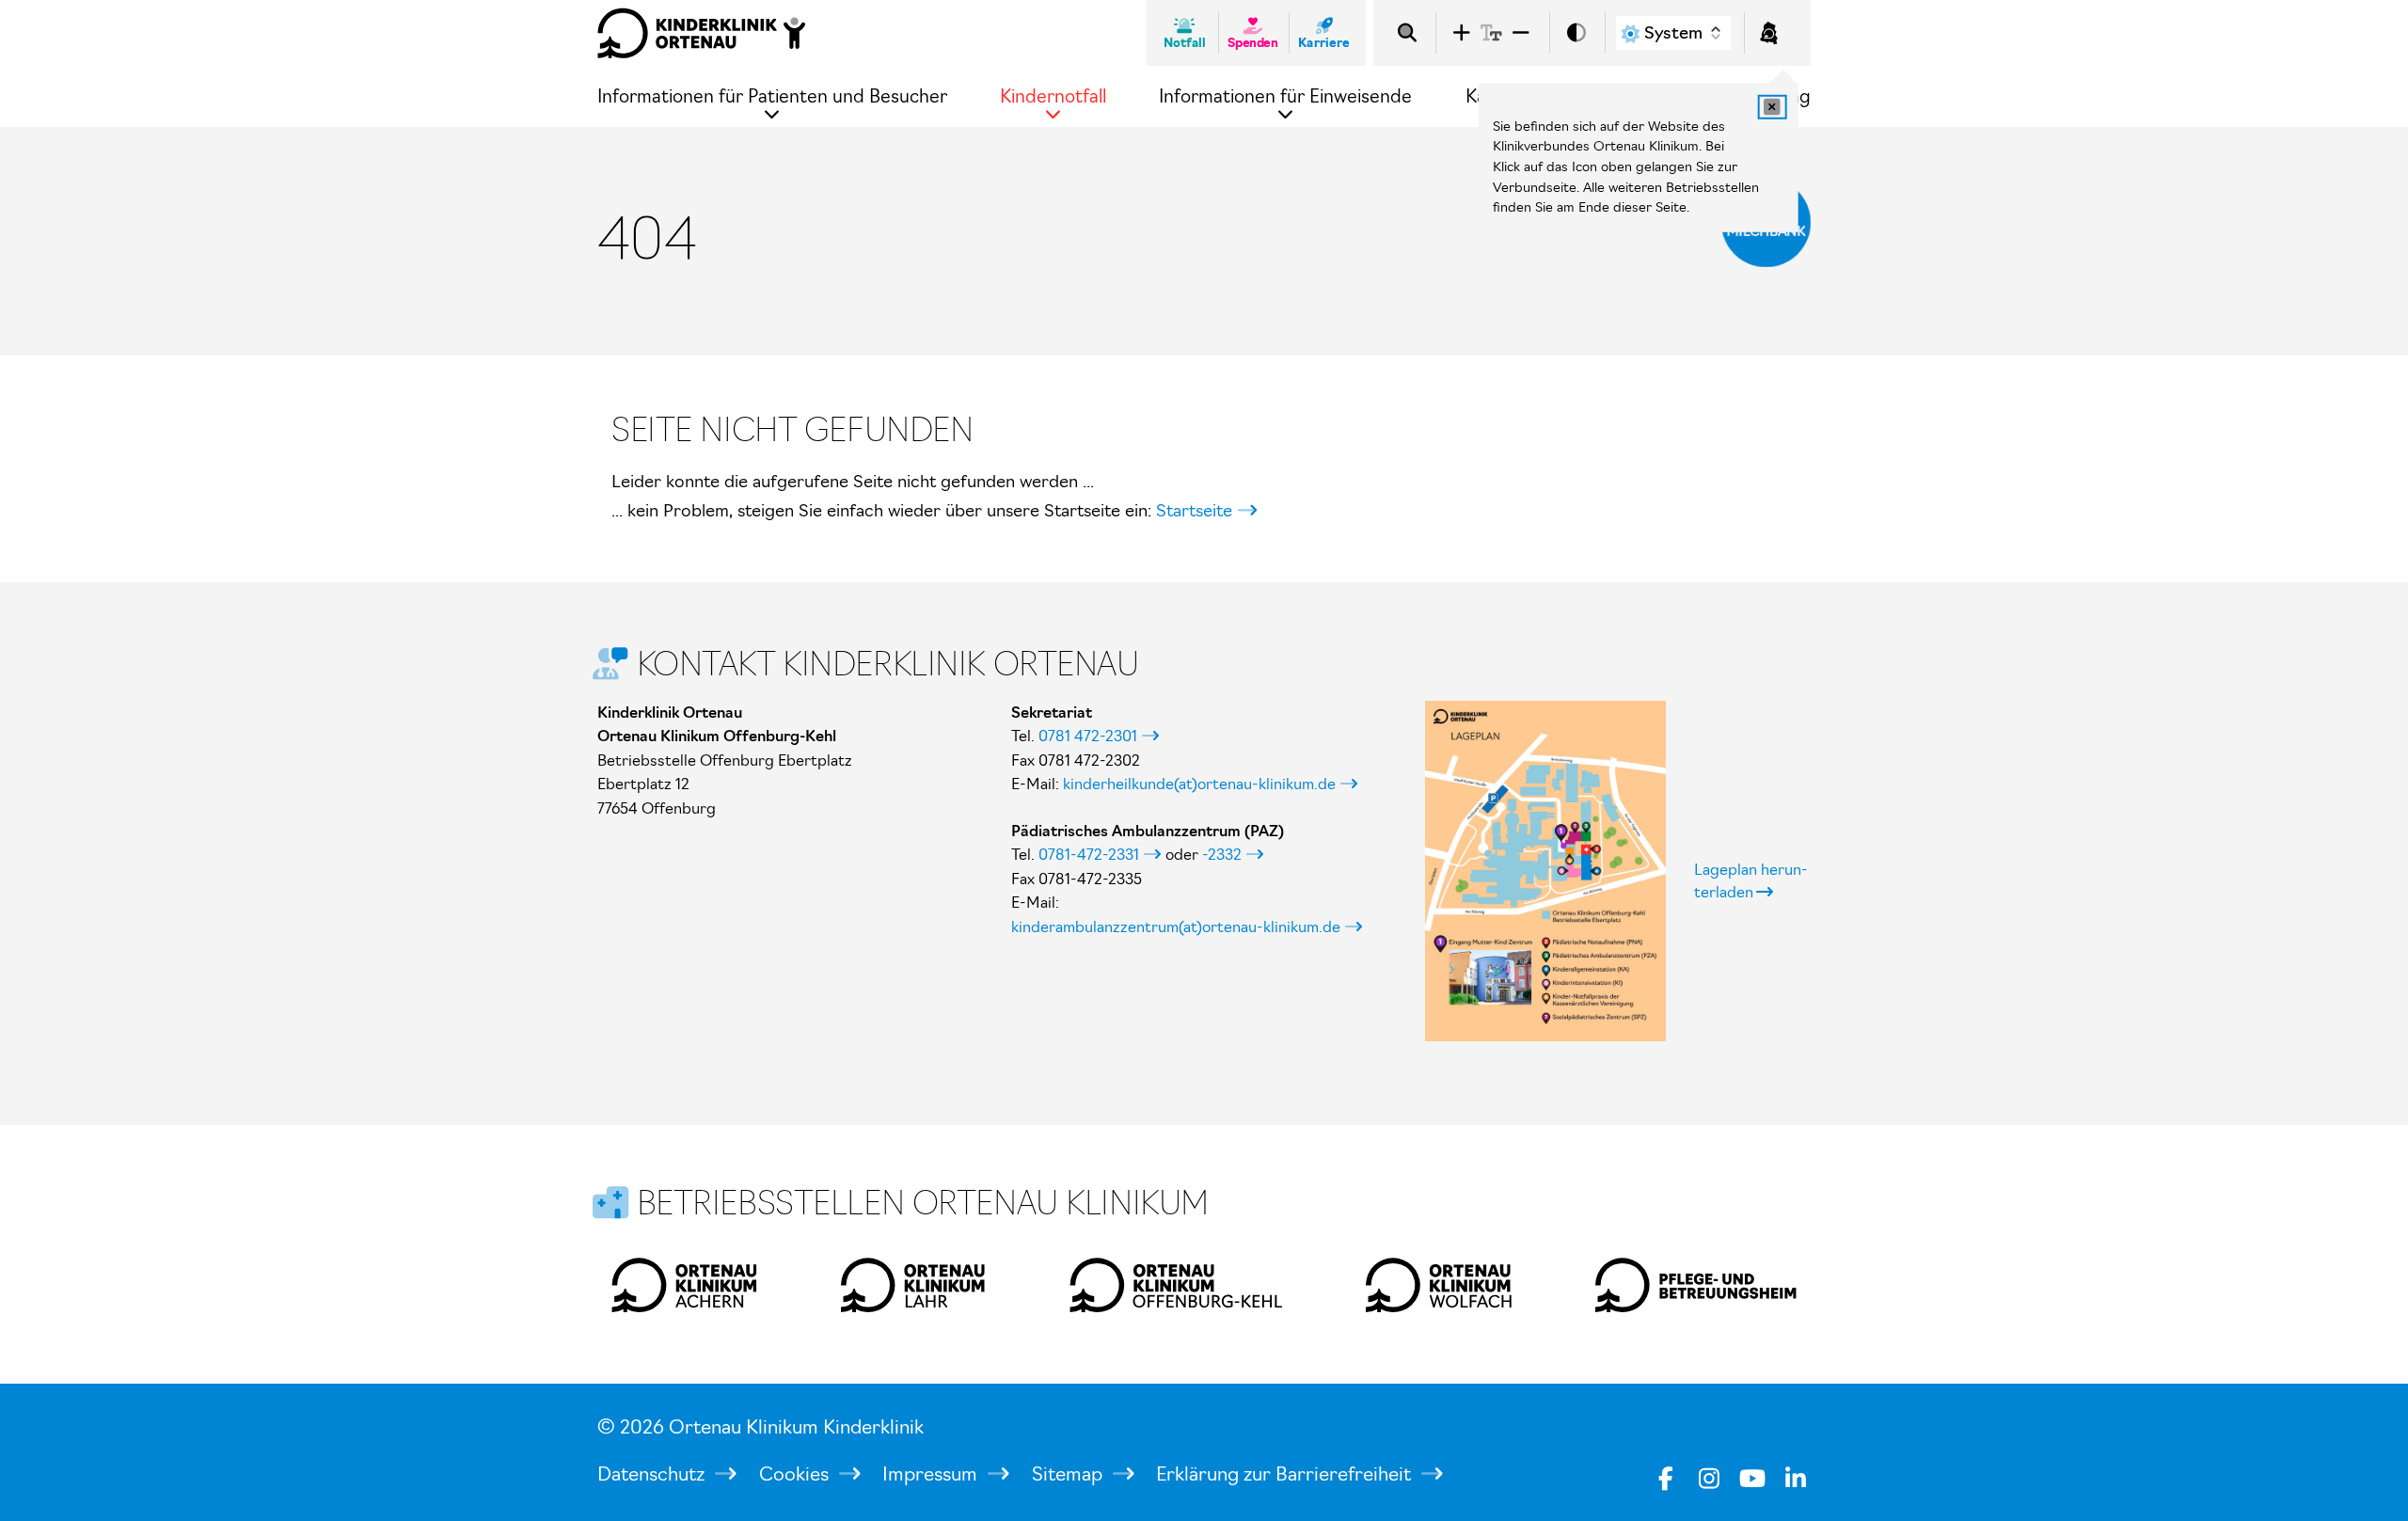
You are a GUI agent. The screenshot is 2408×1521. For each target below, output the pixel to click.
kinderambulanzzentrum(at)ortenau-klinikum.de (1176, 927)
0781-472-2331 (1089, 854)
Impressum (932, 1474)
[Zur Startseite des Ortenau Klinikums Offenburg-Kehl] (1176, 1285)
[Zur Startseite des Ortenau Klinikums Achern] (684, 1285)
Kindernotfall (1053, 96)
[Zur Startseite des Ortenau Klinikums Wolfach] (1439, 1285)
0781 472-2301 (1088, 736)
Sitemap (1069, 1474)
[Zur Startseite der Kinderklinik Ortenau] (702, 33)
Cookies (796, 1474)
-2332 (1222, 854)
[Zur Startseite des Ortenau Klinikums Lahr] (914, 1285)
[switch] (1576, 33)
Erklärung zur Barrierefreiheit (1286, 1474)
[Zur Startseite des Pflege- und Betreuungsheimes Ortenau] (1696, 1285)
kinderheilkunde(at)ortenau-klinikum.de (1199, 784)
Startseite (1194, 510)
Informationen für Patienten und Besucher (772, 96)
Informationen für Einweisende (1285, 96)
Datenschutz (653, 1474)
